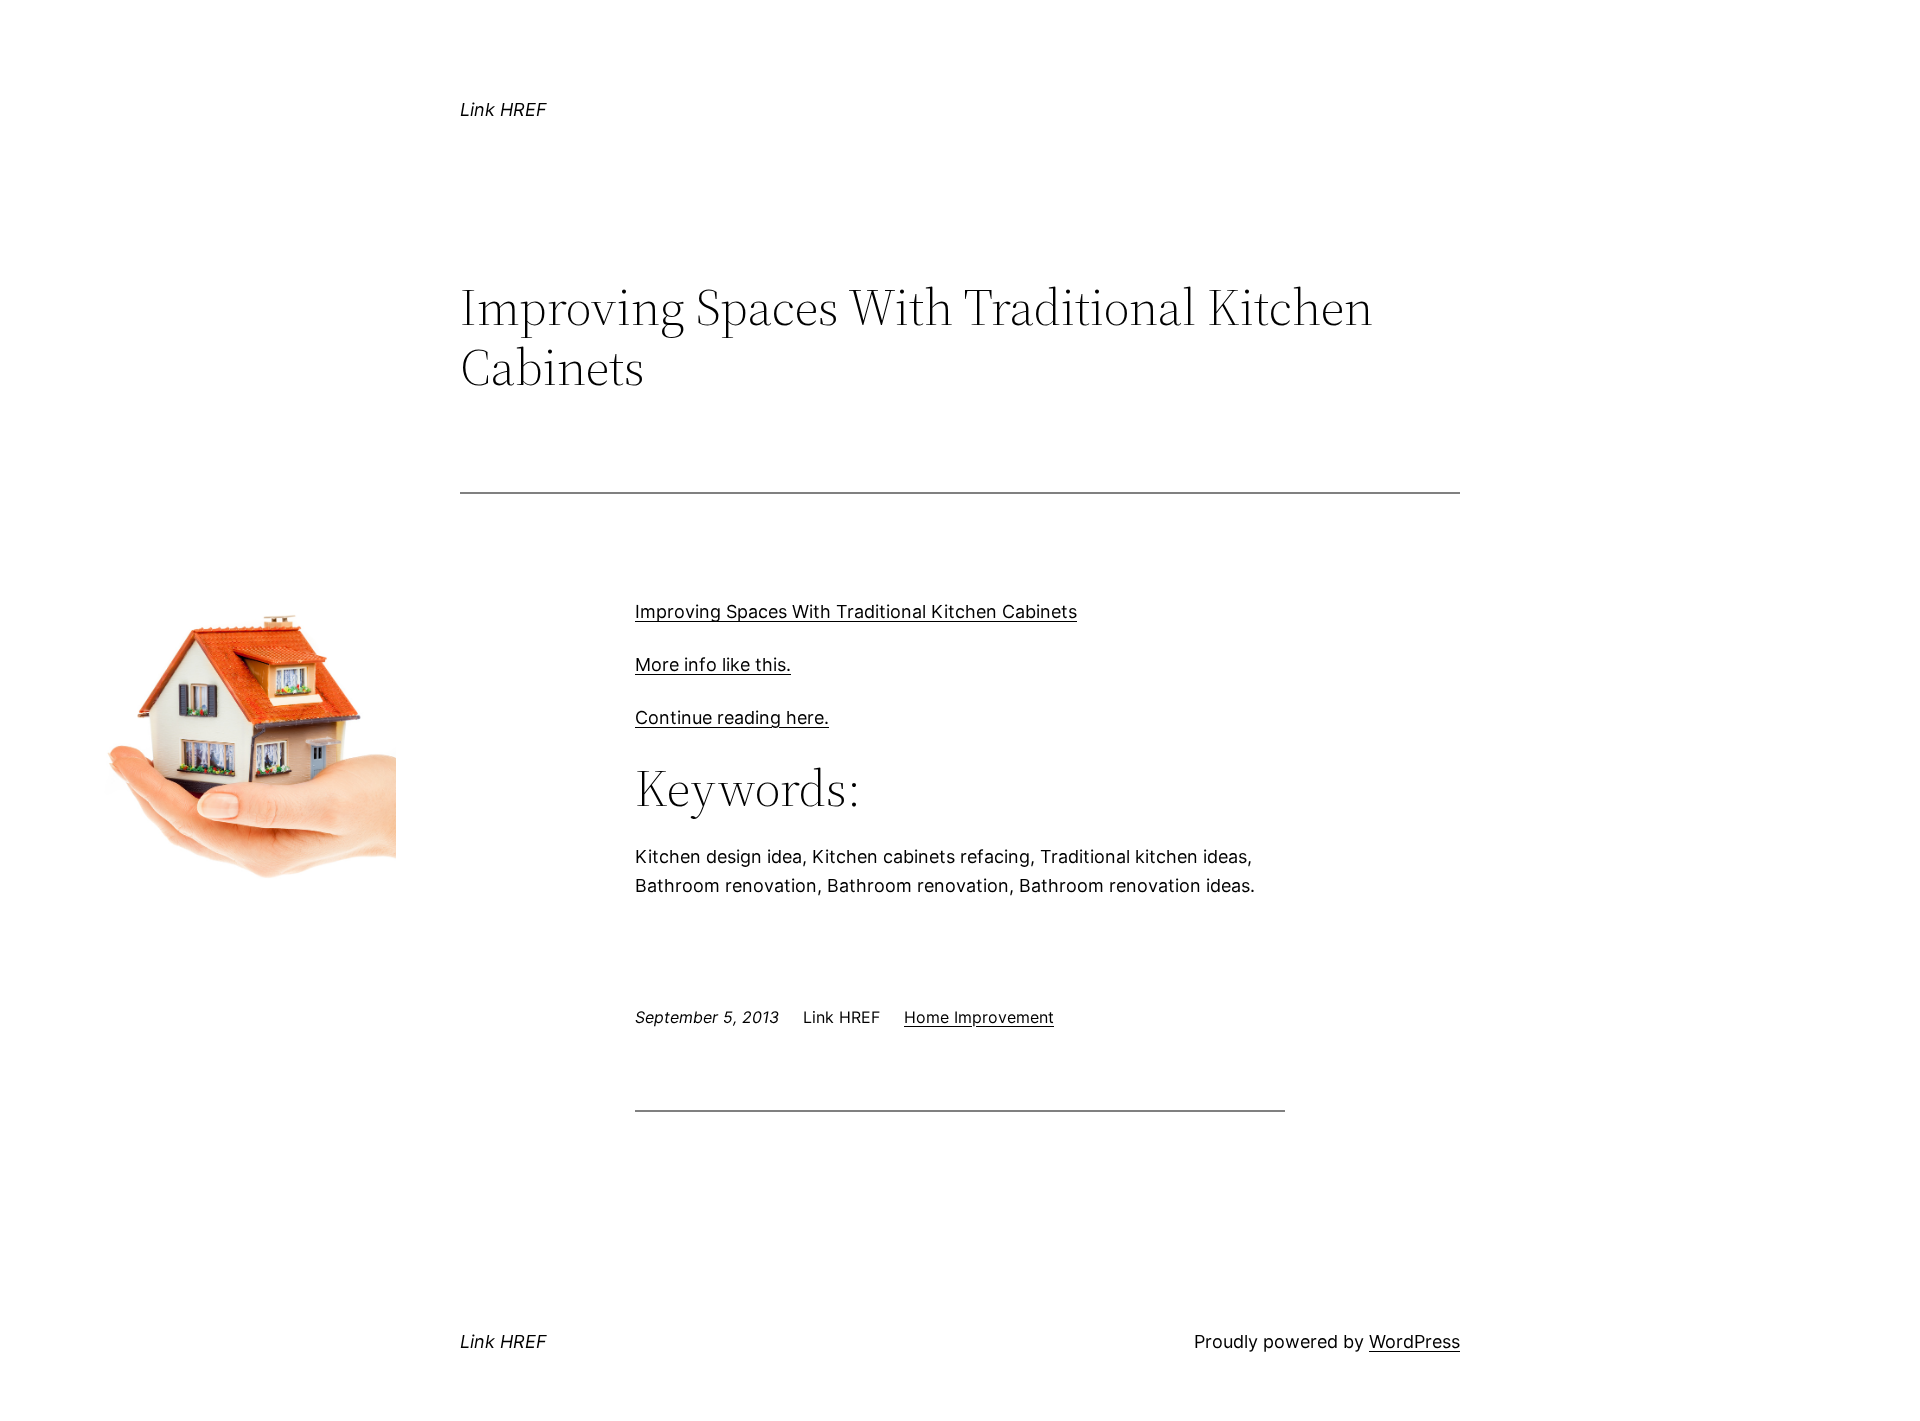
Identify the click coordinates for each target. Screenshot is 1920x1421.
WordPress (1414, 1341)
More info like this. (713, 664)
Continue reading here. (732, 717)
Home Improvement (979, 1017)
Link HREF (503, 109)
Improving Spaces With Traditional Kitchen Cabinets (856, 611)
